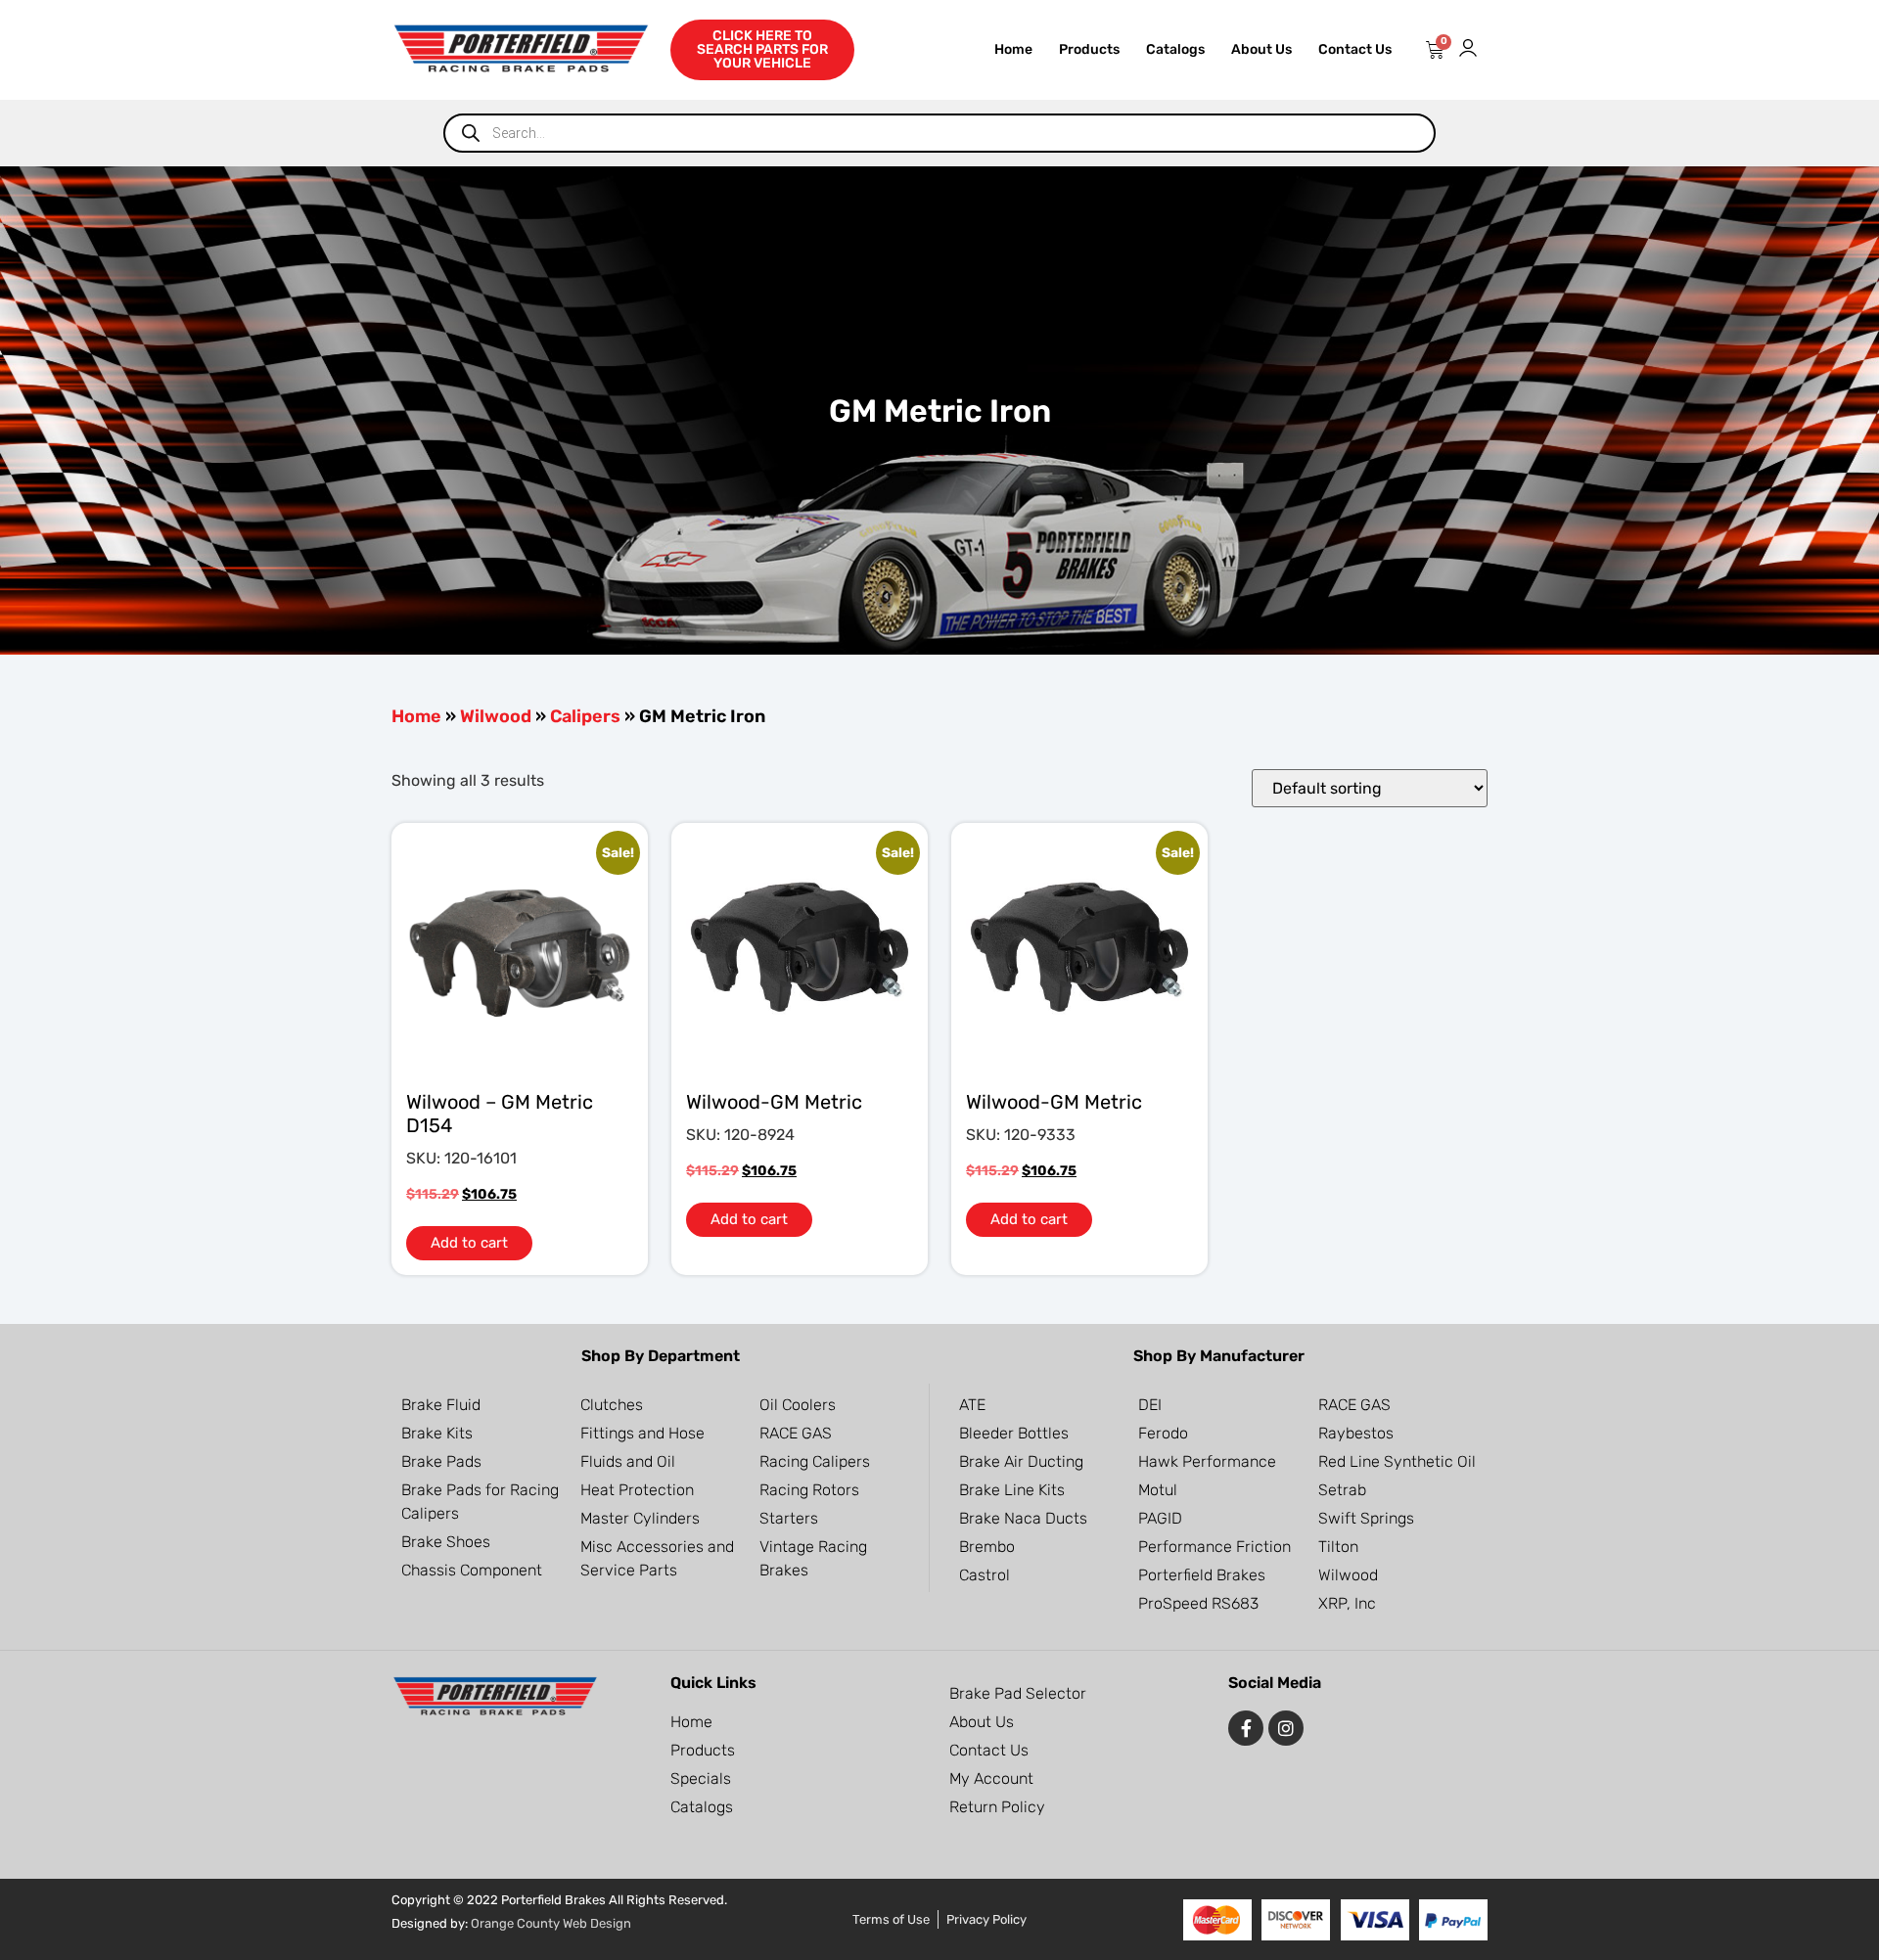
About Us (1261, 49)
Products (1089, 49)
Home (1013, 49)
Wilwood (496, 716)
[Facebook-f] (1246, 1728)
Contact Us (1355, 49)
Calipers (585, 716)
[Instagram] (1286, 1728)
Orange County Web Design (551, 1923)
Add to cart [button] (469, 1243)
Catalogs (1175, 49)
